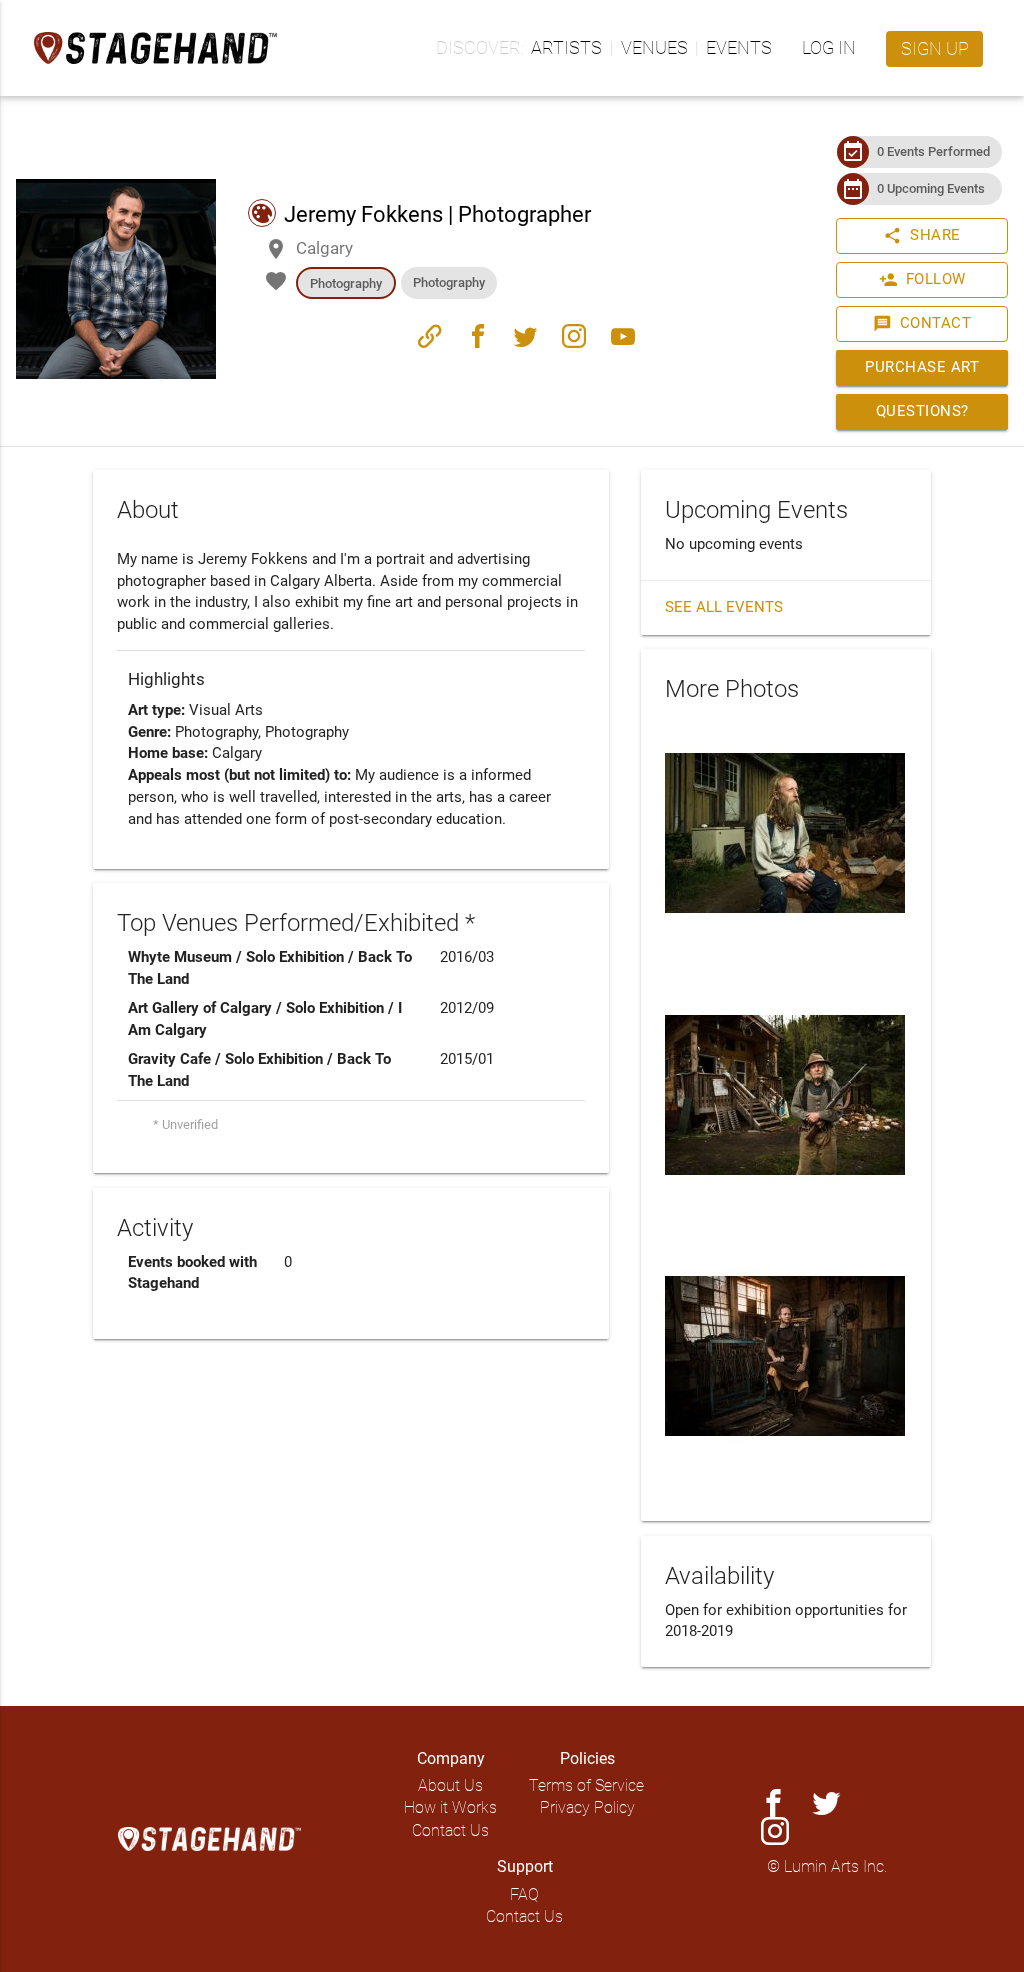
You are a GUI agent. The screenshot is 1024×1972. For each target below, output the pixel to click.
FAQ (524, 1894)
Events (739, 47)
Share (922, 235)
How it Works (450, 1807)
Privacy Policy (587, 1807)
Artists (566, 47)
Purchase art (922, 367)
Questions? (922, 411)
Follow (922, 279)
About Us (450, 1785)
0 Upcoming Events (931, 188)
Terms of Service (586, 1785)
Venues (654, 47)
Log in (829, 47)
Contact (922, 323)
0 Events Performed (933, 151)
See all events (724, 607)
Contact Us (450, 1830)
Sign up (935, 48)
